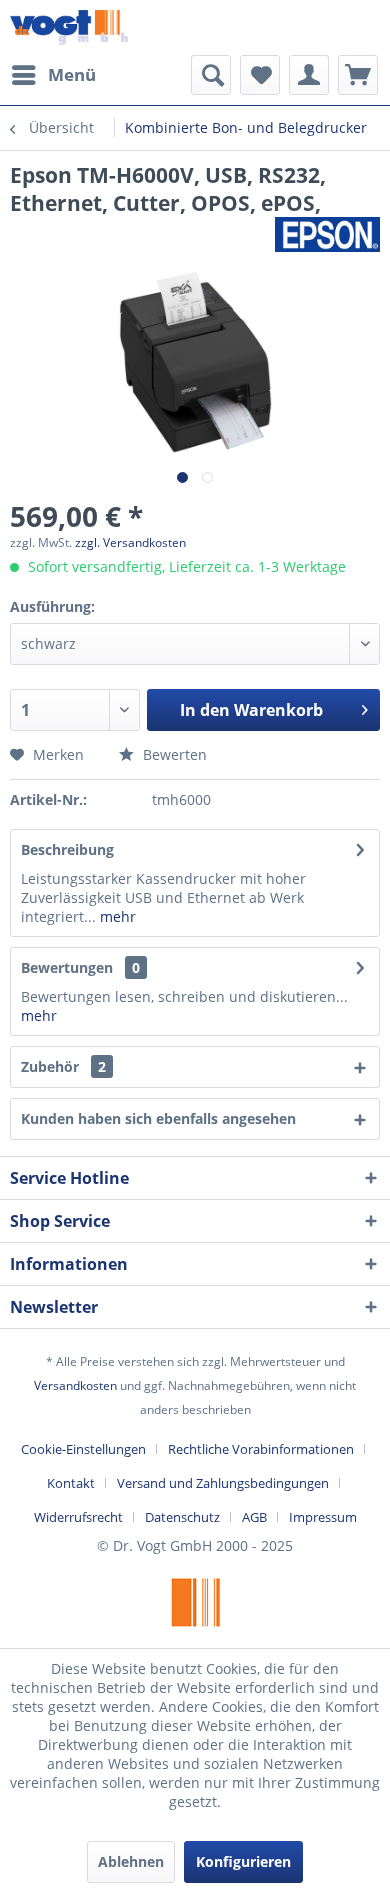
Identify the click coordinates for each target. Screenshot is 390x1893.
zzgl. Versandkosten (130, 542)
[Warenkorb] (358, 75)
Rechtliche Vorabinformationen (261, 1449)
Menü (72, 74)
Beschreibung (67, 849)
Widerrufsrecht (78, 1517)
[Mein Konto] (309, 75)
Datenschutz (182, 1517)
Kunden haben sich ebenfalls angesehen (158, 1118)
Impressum (323, 1517)
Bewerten (173, 754)
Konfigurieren (243, 1861)
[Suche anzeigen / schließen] (211, 75)
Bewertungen (67, 967)
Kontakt (71, 1483)
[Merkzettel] (260, 75)
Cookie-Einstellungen (83, 1449)
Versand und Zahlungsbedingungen (223, 1483)
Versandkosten (75, 1385)
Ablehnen (131, 1861)
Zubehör (63, 1066)
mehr (116, 916)
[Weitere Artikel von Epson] (327, 234)
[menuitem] (53, 75)
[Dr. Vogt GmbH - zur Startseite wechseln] (69, 27)
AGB (254, 1517)
